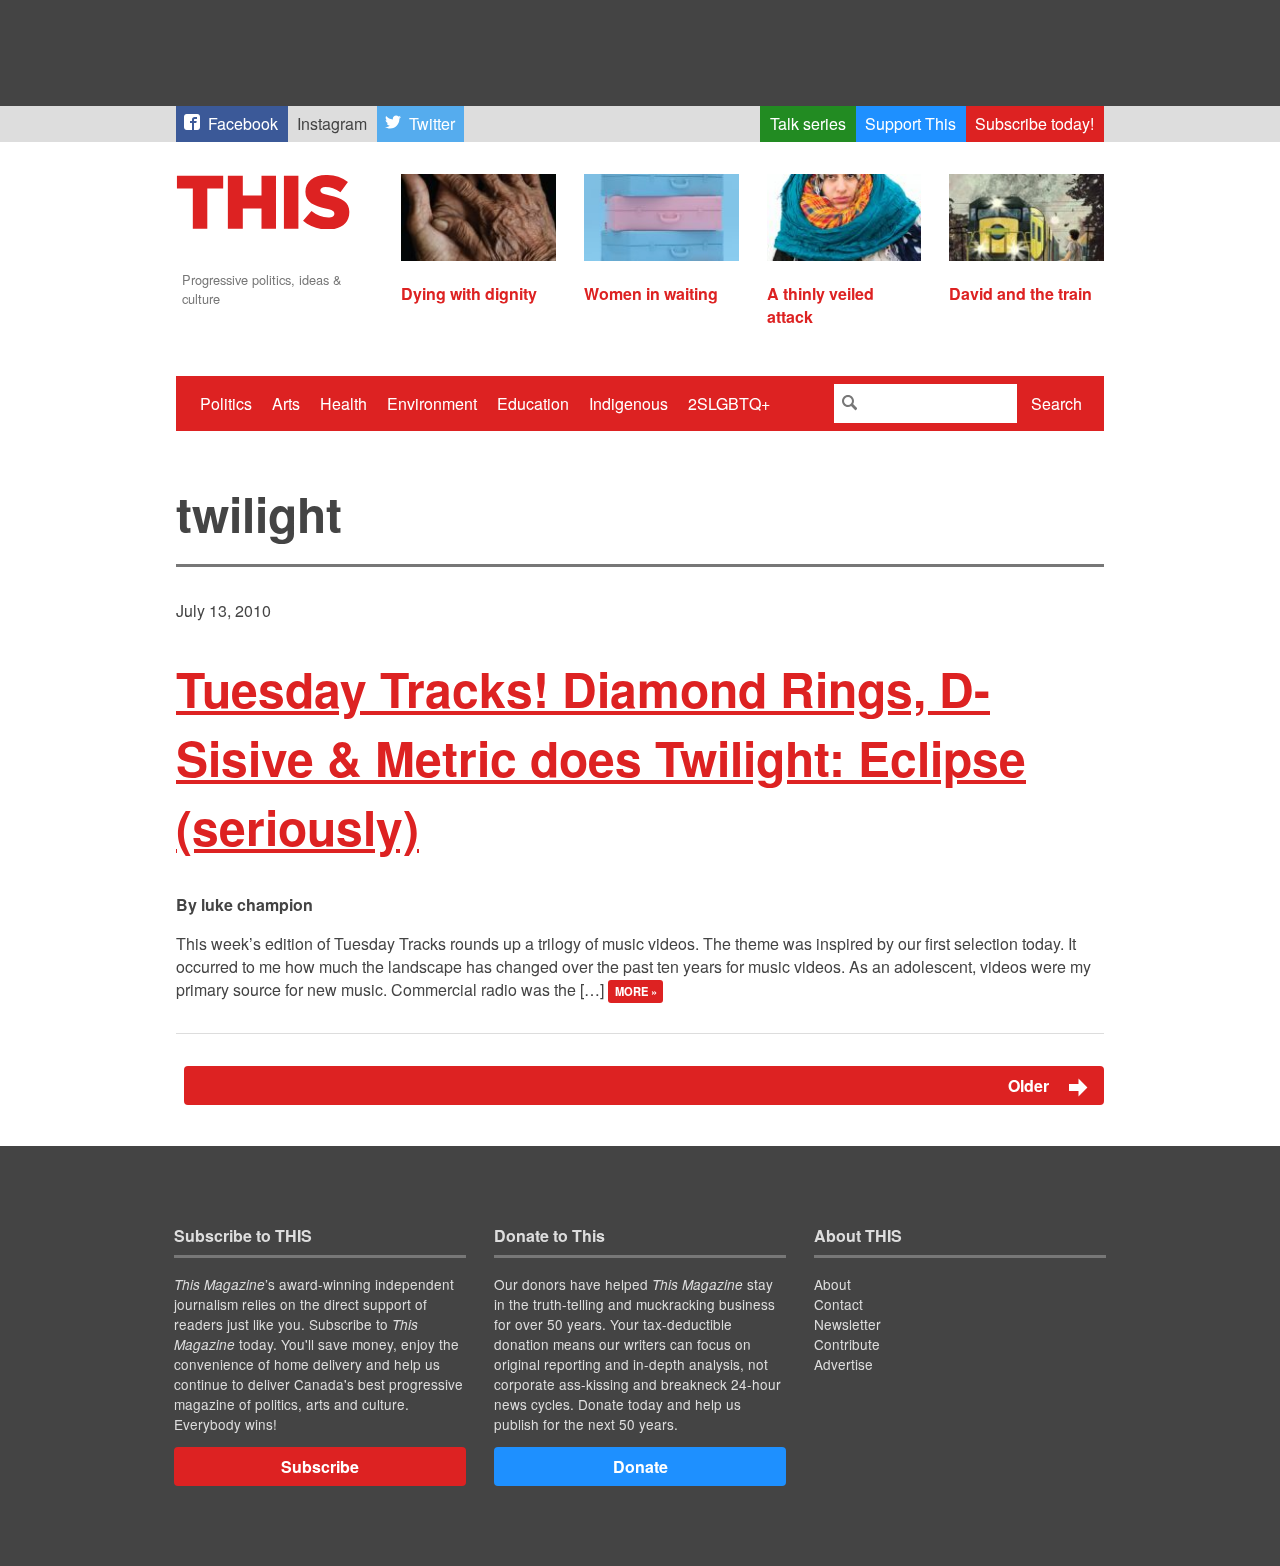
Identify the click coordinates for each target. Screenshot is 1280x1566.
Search (1056, 403)
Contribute (847, 1344)
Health (343, 403)
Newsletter (847, 1324)
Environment (432, 403)
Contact (838, 1304)
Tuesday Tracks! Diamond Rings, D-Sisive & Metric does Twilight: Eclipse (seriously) (601, 757)
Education (533, 403)
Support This (910, 123)
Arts (286, 403)
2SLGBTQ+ (729, 403)
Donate (640, 1466)
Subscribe (320, 1466)
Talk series (808, 123)
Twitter (432, 123)
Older (1030, 1085)
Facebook (243, 123)
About (832, 1284)
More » (636, 991)
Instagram (332, 123)
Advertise (843, 1364)
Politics (226, 403)
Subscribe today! (1034, 123)
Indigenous (628, 403)
